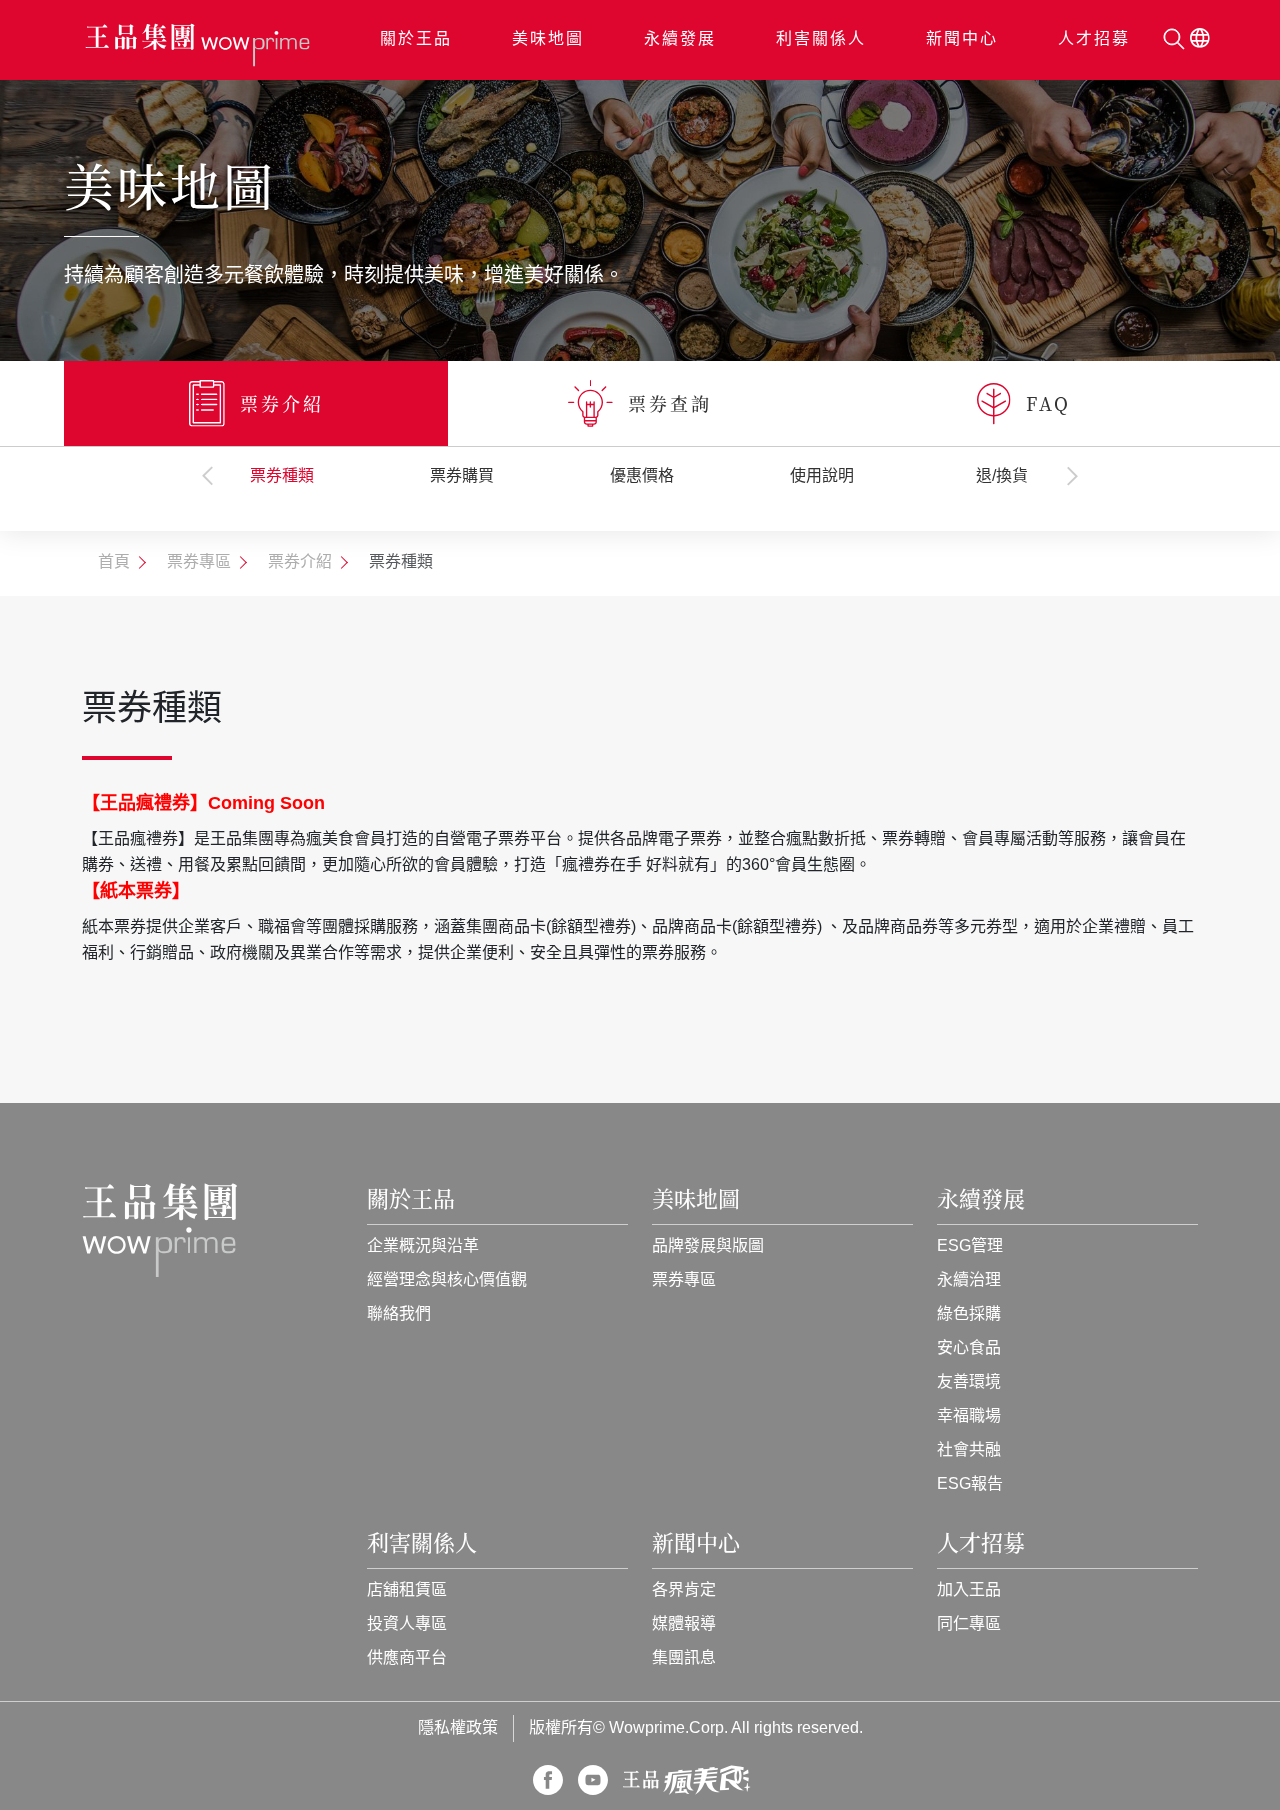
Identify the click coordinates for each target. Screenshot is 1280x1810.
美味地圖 (548, 39)
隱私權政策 (458, 1728)
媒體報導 (684, 1624)
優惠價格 (642, 476)
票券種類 (282, 476)
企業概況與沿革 (423, 1246)
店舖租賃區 (407, 1590)
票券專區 (684, 1280)
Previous (208, 476)
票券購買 (462, 476)
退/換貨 (1002, 476)
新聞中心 (962, 39)
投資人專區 (407, 1624)
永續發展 (680, 39)
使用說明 (822, 476)
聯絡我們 (399, 1314)
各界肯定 (684, 1590)
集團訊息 (684, 1658)
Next (1072, 476)
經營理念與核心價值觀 (447, 1280)
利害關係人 (821, 39)
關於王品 (416, 39)
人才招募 (1094, 39)
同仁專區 (969, 1624)
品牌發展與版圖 (708, 1246)
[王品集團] (197, 45)
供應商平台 (407, 1658)
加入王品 (969, 1590)
